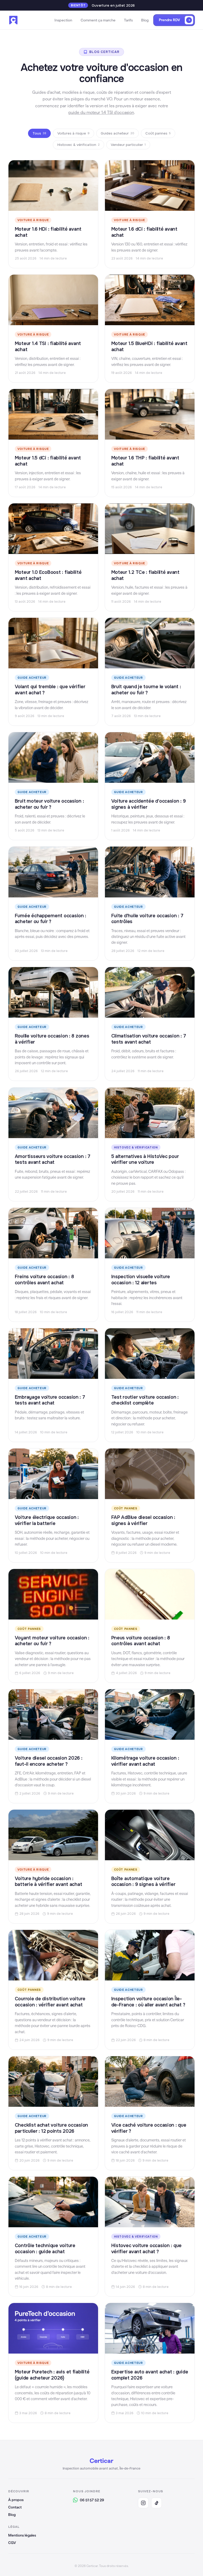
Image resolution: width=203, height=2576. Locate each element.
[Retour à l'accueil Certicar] (13, 20)
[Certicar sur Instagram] (143, 2503)
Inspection (63, 20)
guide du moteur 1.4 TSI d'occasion (101, 112)
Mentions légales (22, 2535)
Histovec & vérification (79, 145)
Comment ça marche (98, 20)
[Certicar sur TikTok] (156, 2503)
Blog (145, 20)
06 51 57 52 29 (92, 2500)
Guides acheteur (117, 133)
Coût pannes (158, 133)
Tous (39, 133)
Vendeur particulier (128, 145)
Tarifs (128, 20)
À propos (16, 2500)
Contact (15, 2507)
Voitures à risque (73, 133)
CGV (12, 2543)
